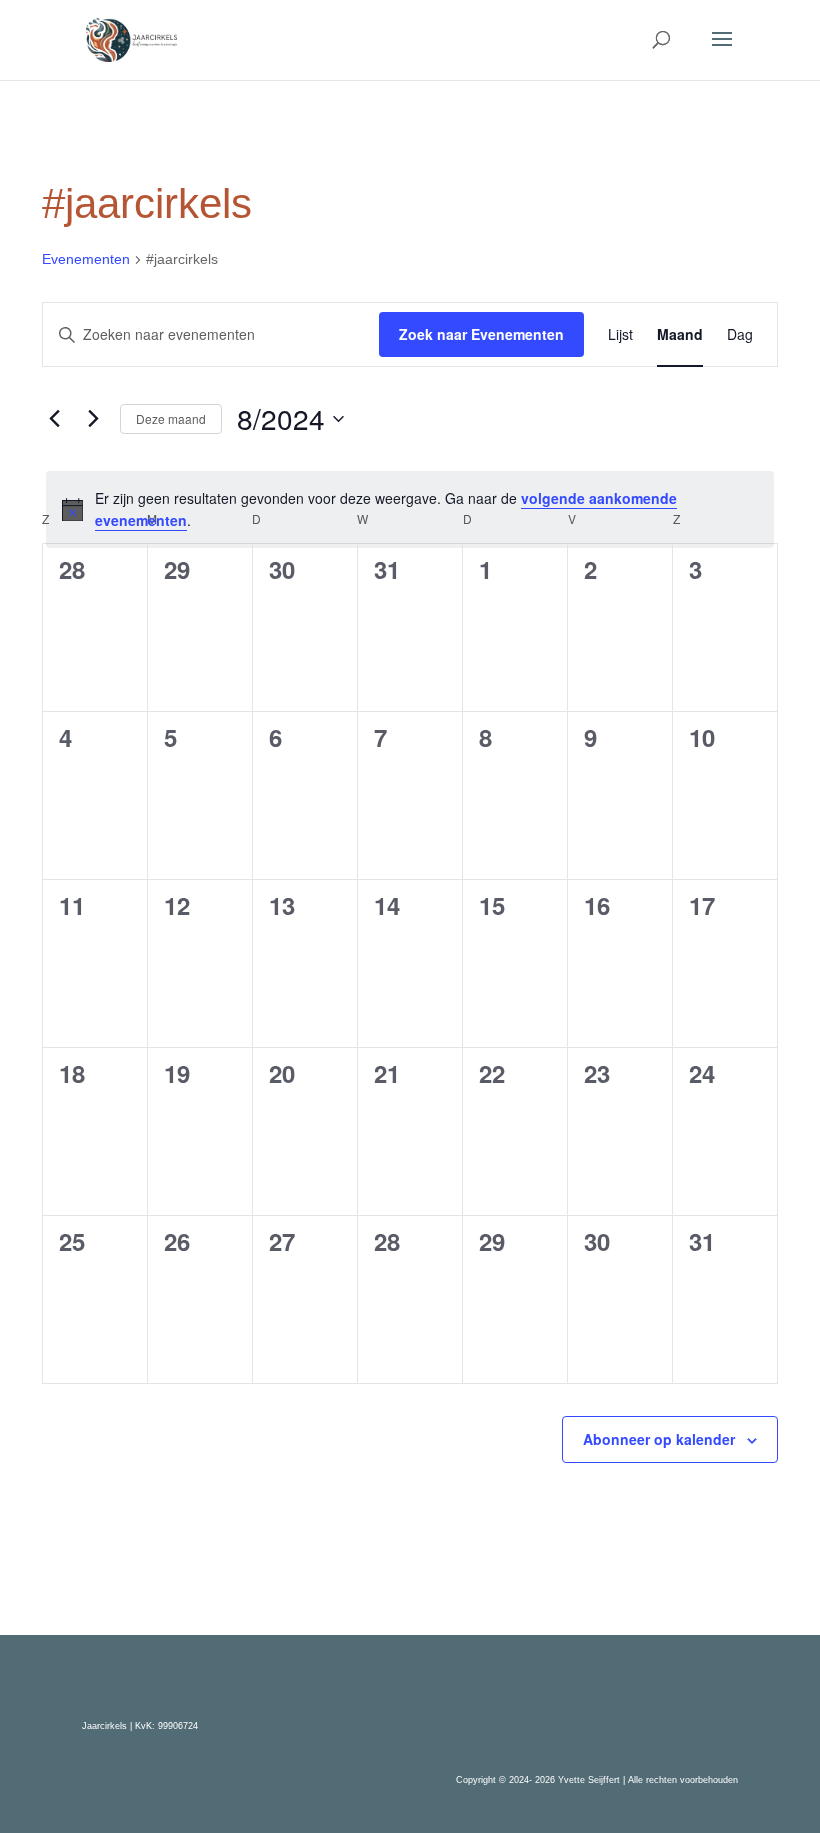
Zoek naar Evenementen (481, 334)
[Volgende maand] (93, 419)
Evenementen (86, 259)
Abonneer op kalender (659, 1439)
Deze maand (171, 418)
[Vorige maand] (54, 419)
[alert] (410, 509)
